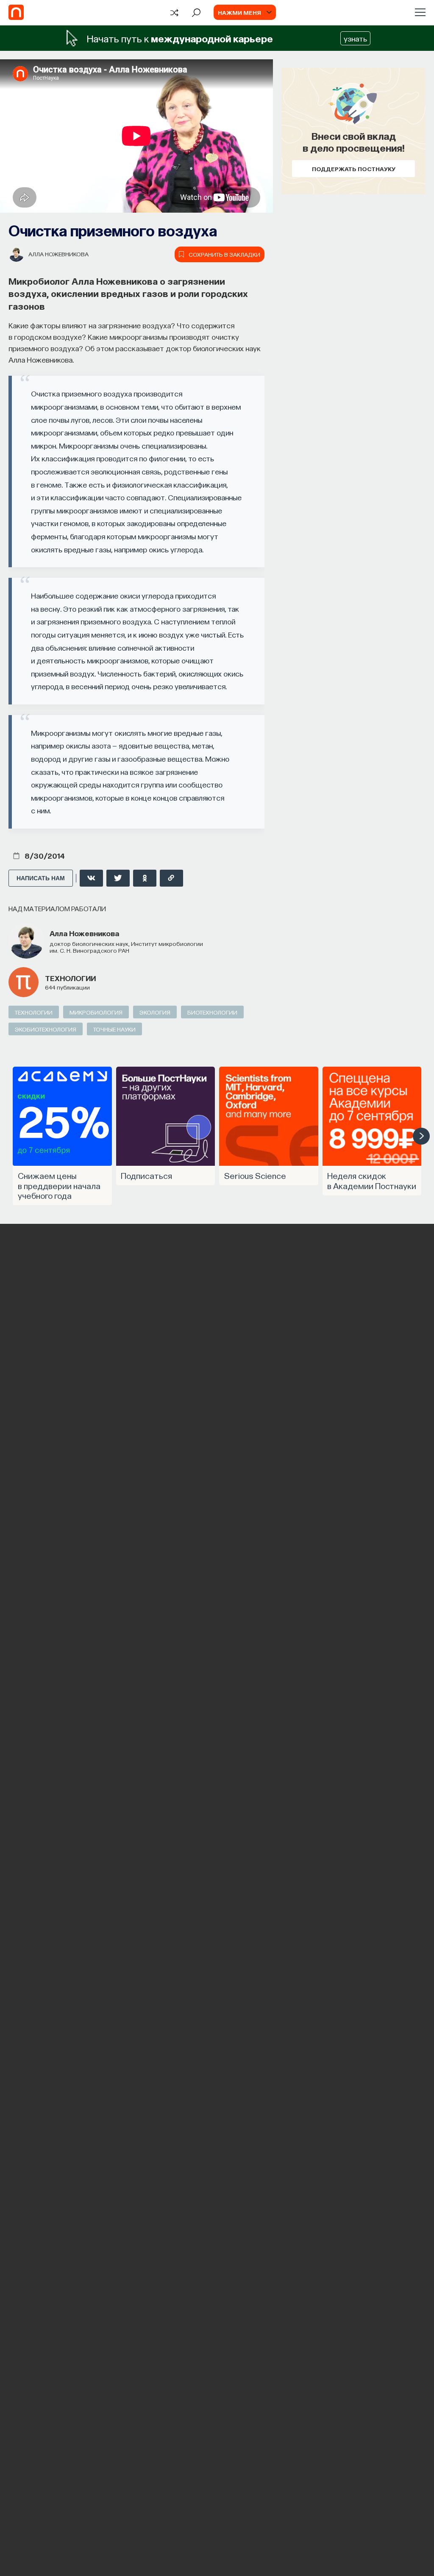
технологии (70, 978)
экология (155, 1012)
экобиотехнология (46, 1029)
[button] (421, 1136)
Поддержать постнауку (354, 169)
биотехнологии (212, 1012)
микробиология (96, 1012)
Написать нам (41, 878)
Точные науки (114, 1029)
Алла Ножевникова (58, 254)
